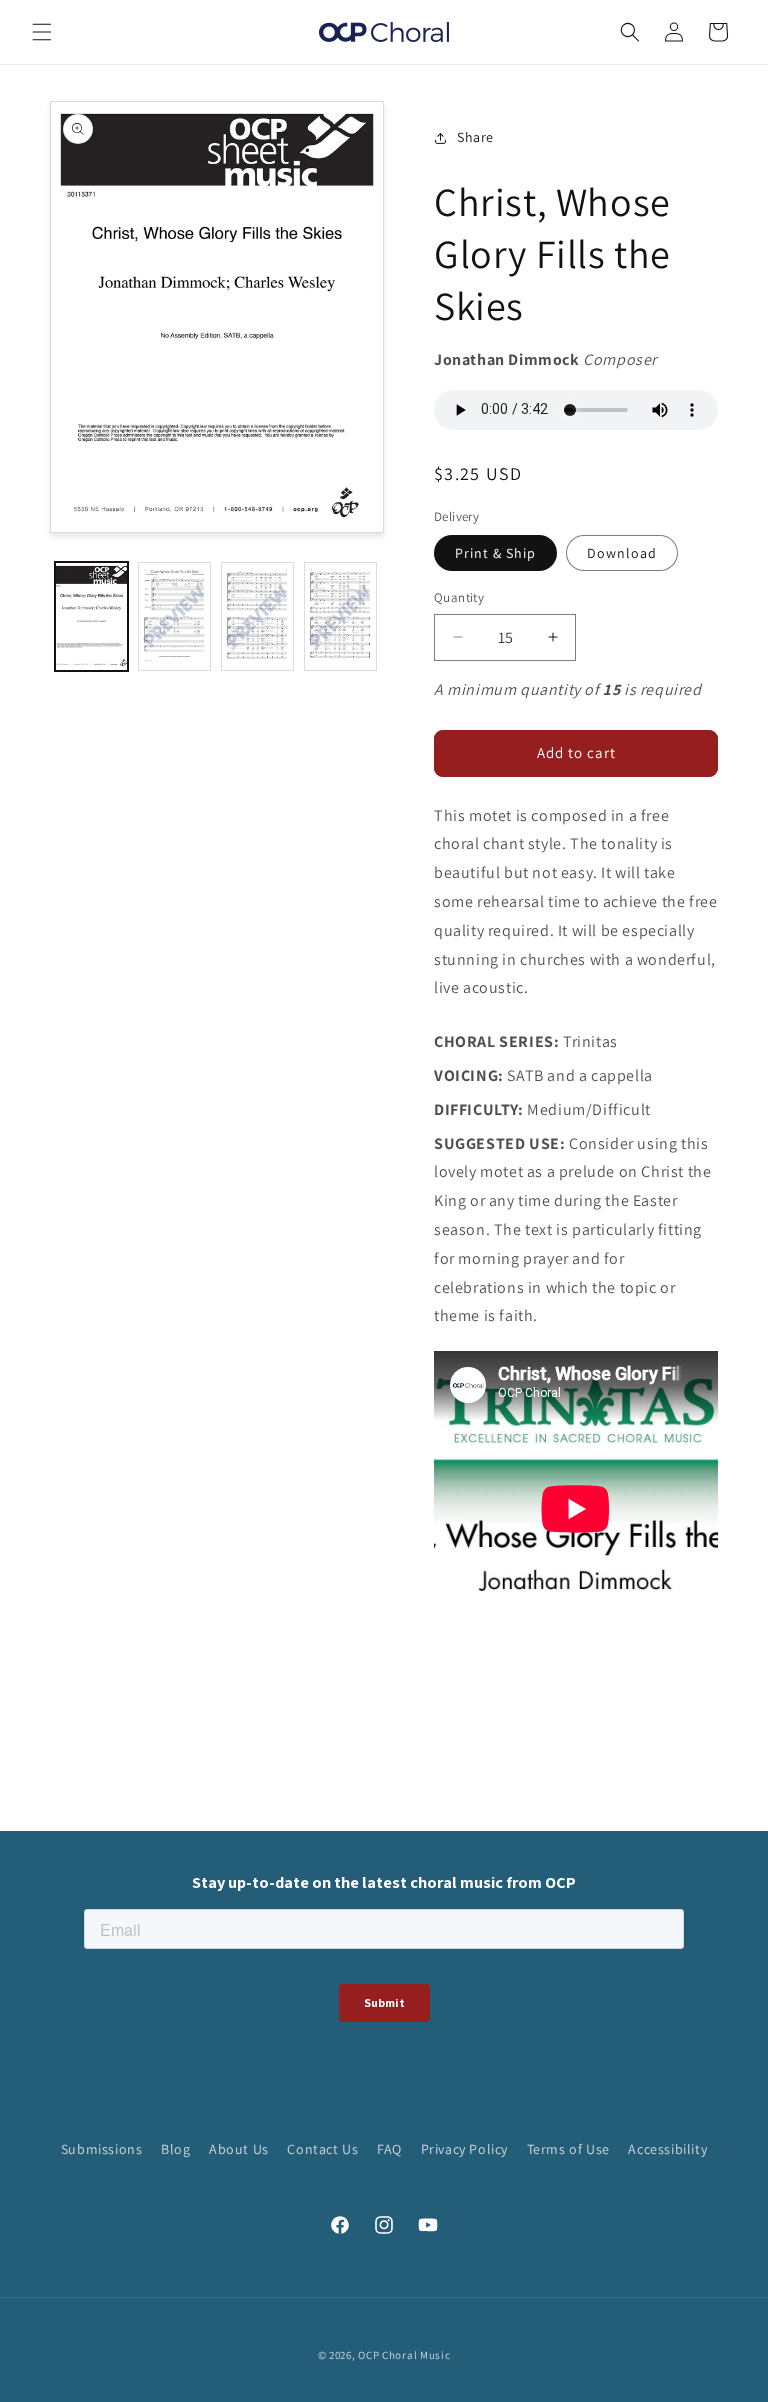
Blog (175, 2149)
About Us (239, 2149)
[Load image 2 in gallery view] (174, 617)
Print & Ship (495, 553)
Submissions (102, 2149)
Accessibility (667, 2149)
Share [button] (475, 137)
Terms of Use (568, 2149)
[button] (42, 32)
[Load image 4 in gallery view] (340, 617)
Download (622, 553)
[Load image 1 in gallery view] (91, 617)
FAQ (389, 2149)
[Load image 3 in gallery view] (257, 617)
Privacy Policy (464, 2149)
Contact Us (322, 2149)
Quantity (459, 597)
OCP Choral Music (404, 2355)
